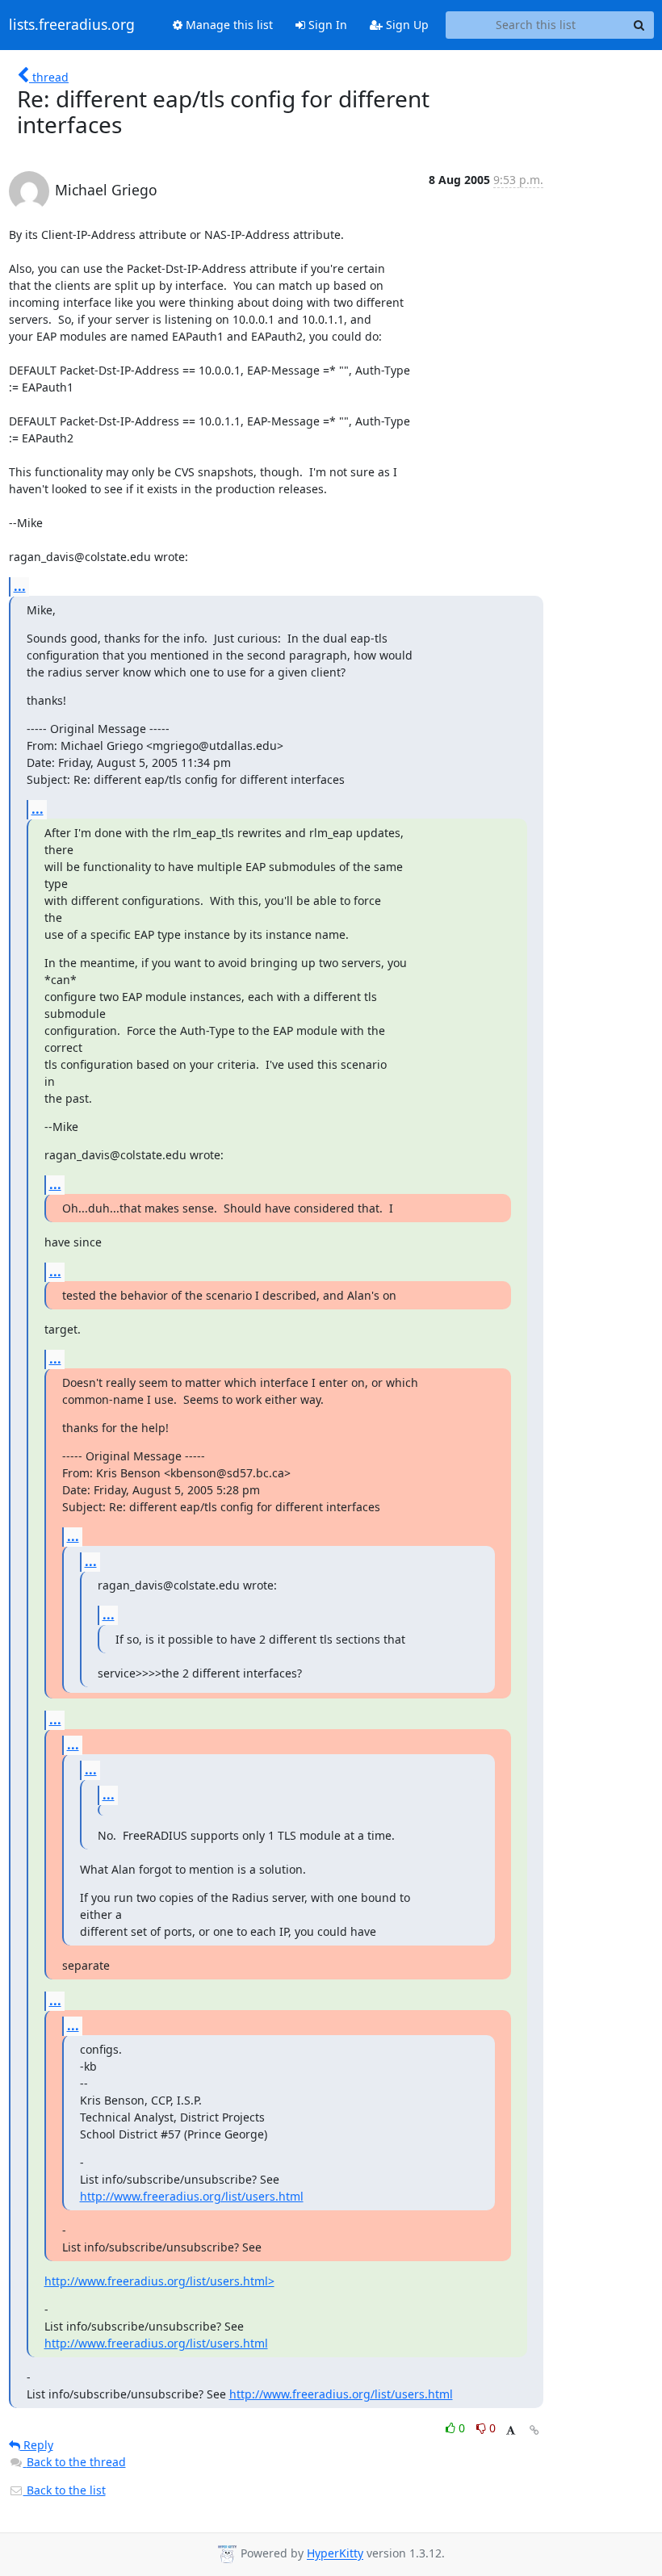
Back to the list (65, 2490)
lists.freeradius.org (72, 25)
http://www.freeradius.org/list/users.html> (159, 2281)
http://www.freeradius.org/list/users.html (192, 2196)
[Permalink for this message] (534, 2430)
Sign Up (406, 25)
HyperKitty (335, 2554)
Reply (37, 2445)
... (20, 586)
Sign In (326, 25)
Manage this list (228, 25)
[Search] (639, 25)
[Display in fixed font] (511, 2430)
